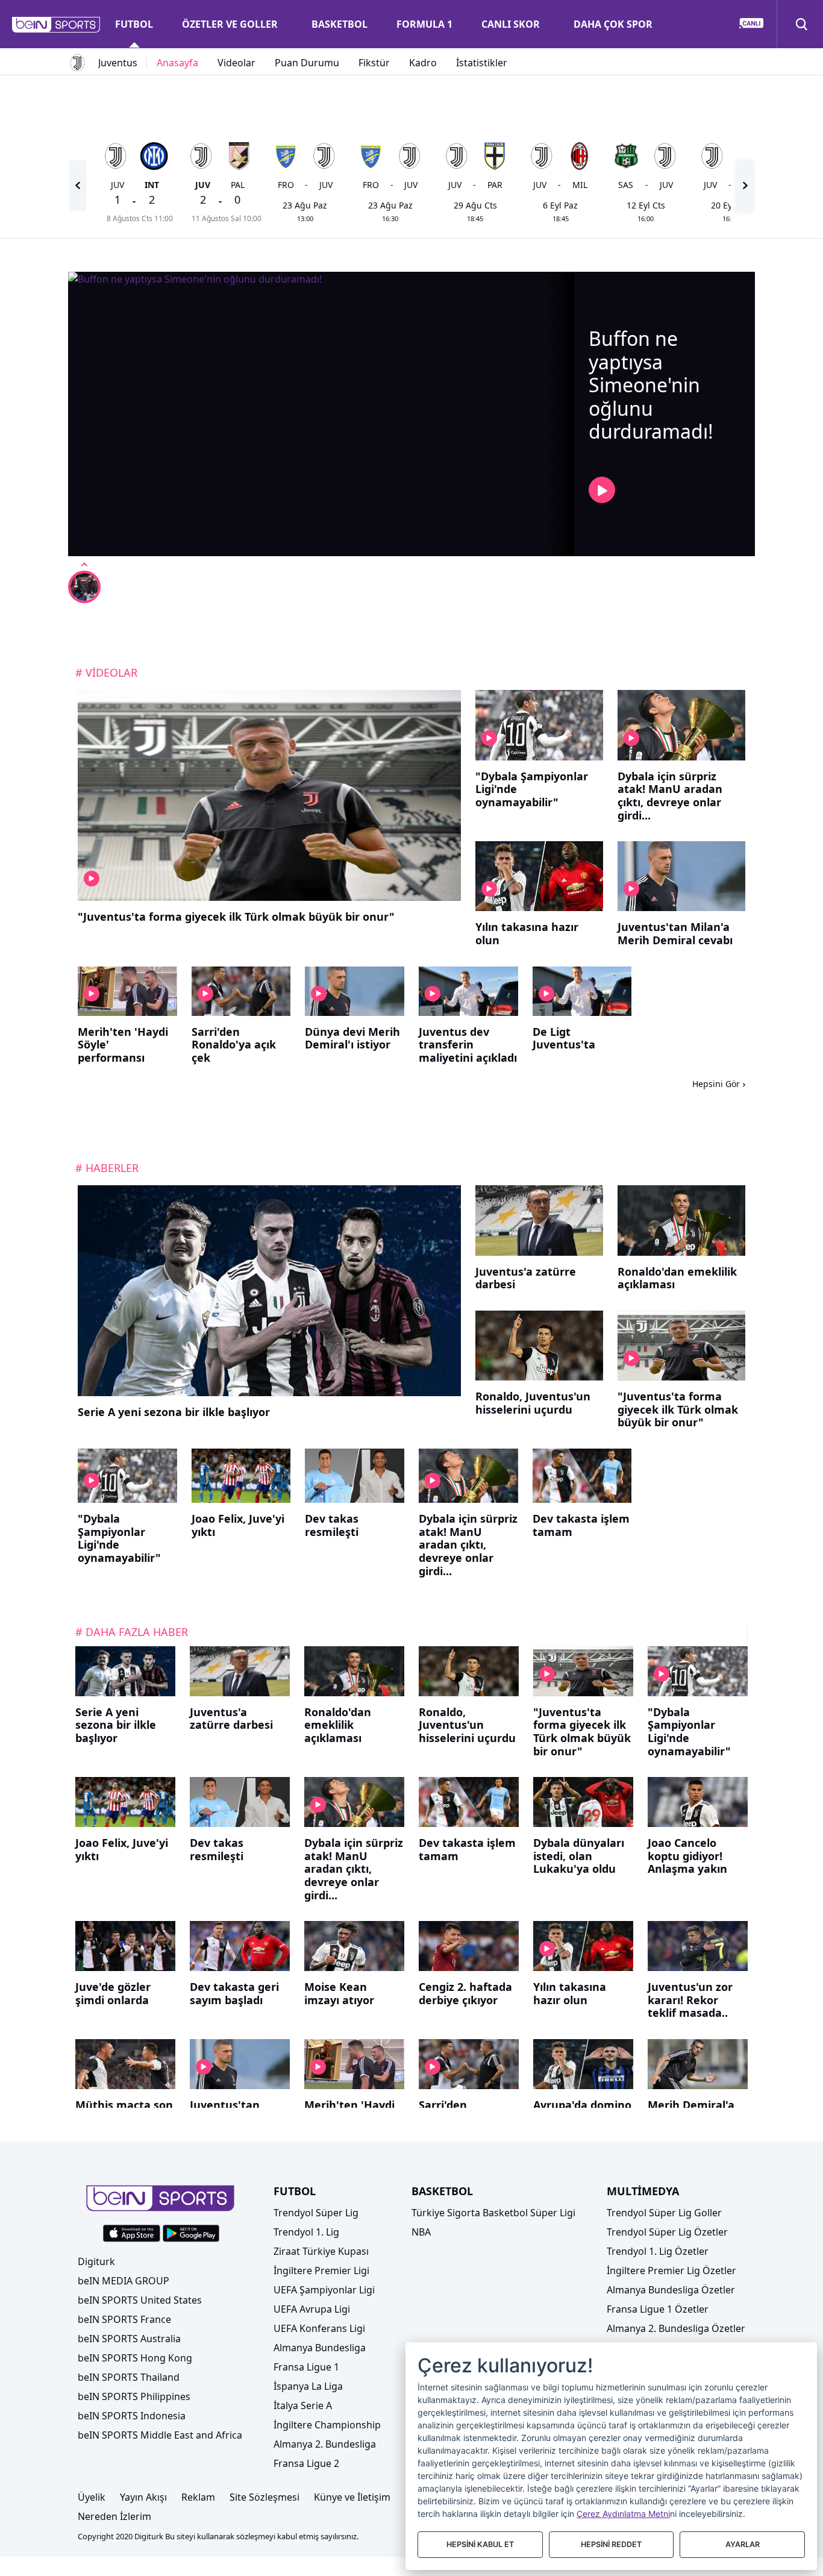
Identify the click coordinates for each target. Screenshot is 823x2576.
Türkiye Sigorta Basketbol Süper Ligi (493, 2213)
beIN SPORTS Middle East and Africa (160, 2435)
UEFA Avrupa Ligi (312, 2309)
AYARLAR (743, 2544)
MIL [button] (580, 185)
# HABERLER (107, 1168)
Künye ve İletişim (352, 2497)
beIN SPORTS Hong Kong (135, 2358)
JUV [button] (326, 185)
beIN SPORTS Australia (129, 2339)
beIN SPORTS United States (140, 2300)
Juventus (118, 63)
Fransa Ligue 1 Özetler (658, 2309)
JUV (117, 185)
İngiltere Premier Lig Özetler (671, 2270)
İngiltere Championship (327, 2425)
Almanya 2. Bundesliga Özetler (676, 2328)
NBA (421, 2232)
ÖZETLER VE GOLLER (230, 24)
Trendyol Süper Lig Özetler (667, 2232)
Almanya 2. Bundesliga (325, 2444)
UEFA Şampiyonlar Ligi (324, 2290)
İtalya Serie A (303, 2405)
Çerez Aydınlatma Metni (623, 2514)
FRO (286, 185)
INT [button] (152, 185)
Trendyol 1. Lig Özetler (658, 2251)
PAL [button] (238, 185)
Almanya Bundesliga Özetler (671, 2290)
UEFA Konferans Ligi (319, 2328)
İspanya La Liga (308, 2386)
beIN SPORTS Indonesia (132, 2416)
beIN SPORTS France (124, 2319)
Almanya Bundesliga (320, 2348)
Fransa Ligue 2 (306, 2463)
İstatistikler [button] (482, 63)
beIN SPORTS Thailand (129, 2377)
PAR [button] (495, 185)
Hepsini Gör (716, 1084)
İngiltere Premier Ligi (321, 2270)
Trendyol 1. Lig (306, 2232)
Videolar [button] (236, 63)
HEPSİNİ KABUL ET (480, 2544)
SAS (626, 185)
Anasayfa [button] (177, 63)
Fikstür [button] (374, 63)
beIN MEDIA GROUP (124, 2281)
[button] (56, 25)
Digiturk (96, 2261)
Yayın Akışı (143, 2497)
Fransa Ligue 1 (306, 2367)
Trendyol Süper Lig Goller (664, 2213)
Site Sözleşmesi (264, 2497)
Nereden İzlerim (114, 2516)
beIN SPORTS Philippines (134, 2396)
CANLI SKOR (511, 24)
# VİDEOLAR (106, 672)
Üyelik (92, 2497)
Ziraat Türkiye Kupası (321, 2251)
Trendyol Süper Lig (316, 2213)
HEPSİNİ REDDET (611, 2544)
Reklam (198, 2497)
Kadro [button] (423, 63)
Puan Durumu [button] (307, 63)
